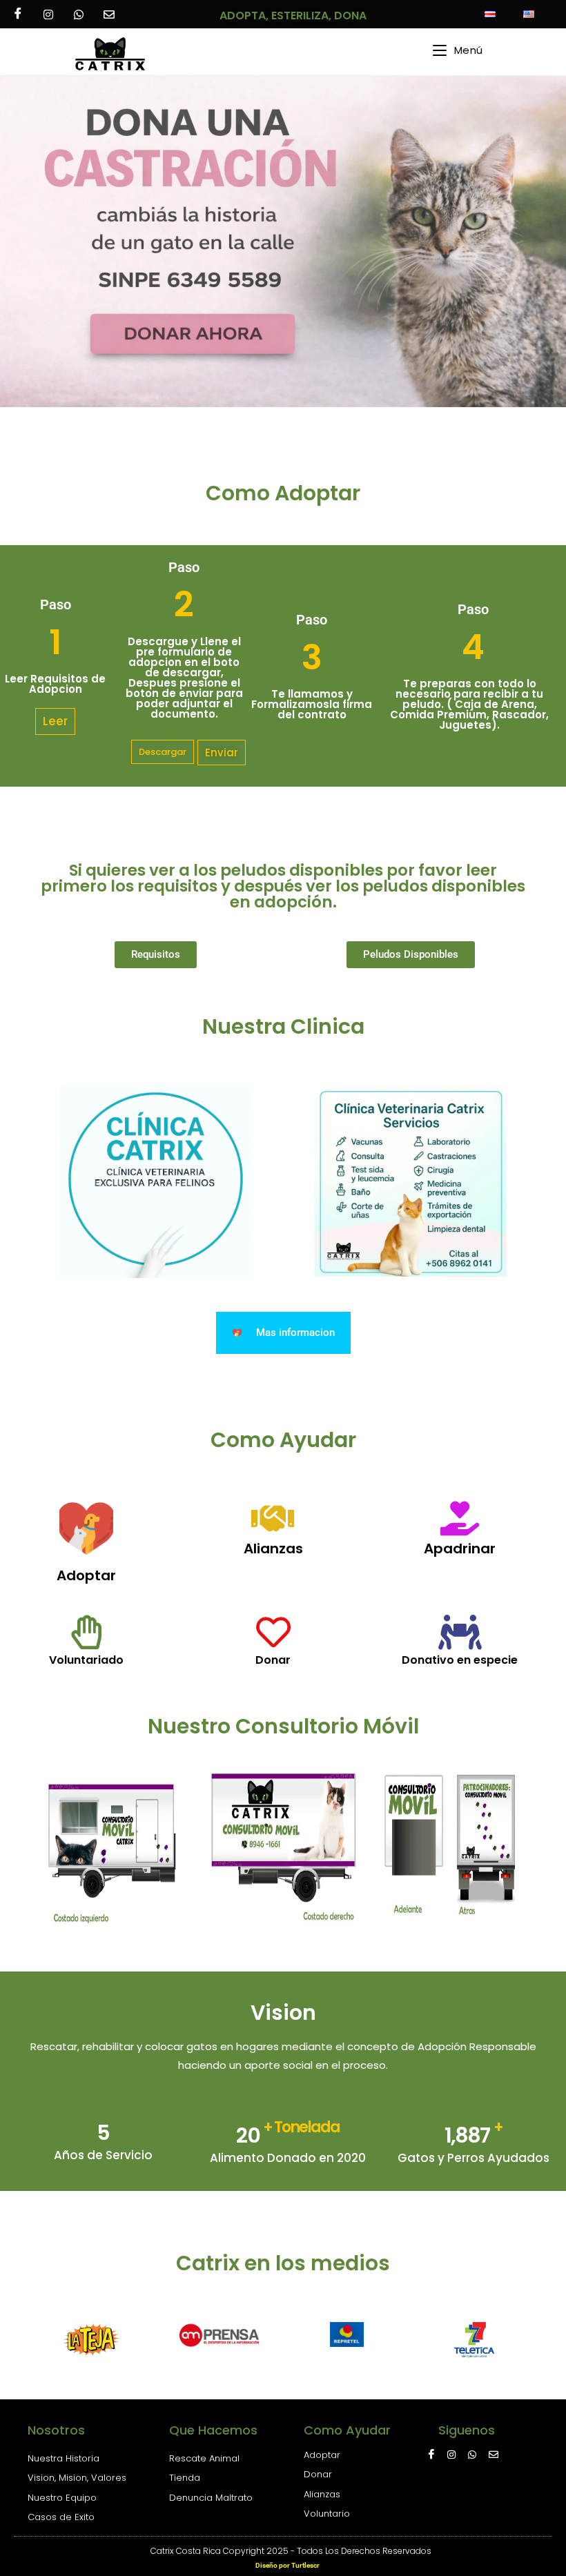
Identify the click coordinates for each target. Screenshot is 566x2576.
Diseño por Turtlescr (287, 2565)
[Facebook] (18, 14)
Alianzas (273, 1548)
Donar (273, 1660)
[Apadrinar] (460, 1518)
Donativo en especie (460, 1660)
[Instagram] (48, 14)
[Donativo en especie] (460, 1632)
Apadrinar (460, 1548)
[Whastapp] (79, 14)
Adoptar (86, 1575)
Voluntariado (86, 1660)
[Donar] (273, 1632)
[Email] (109, 14)
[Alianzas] (273, 1518)
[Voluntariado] (86, 1632)
